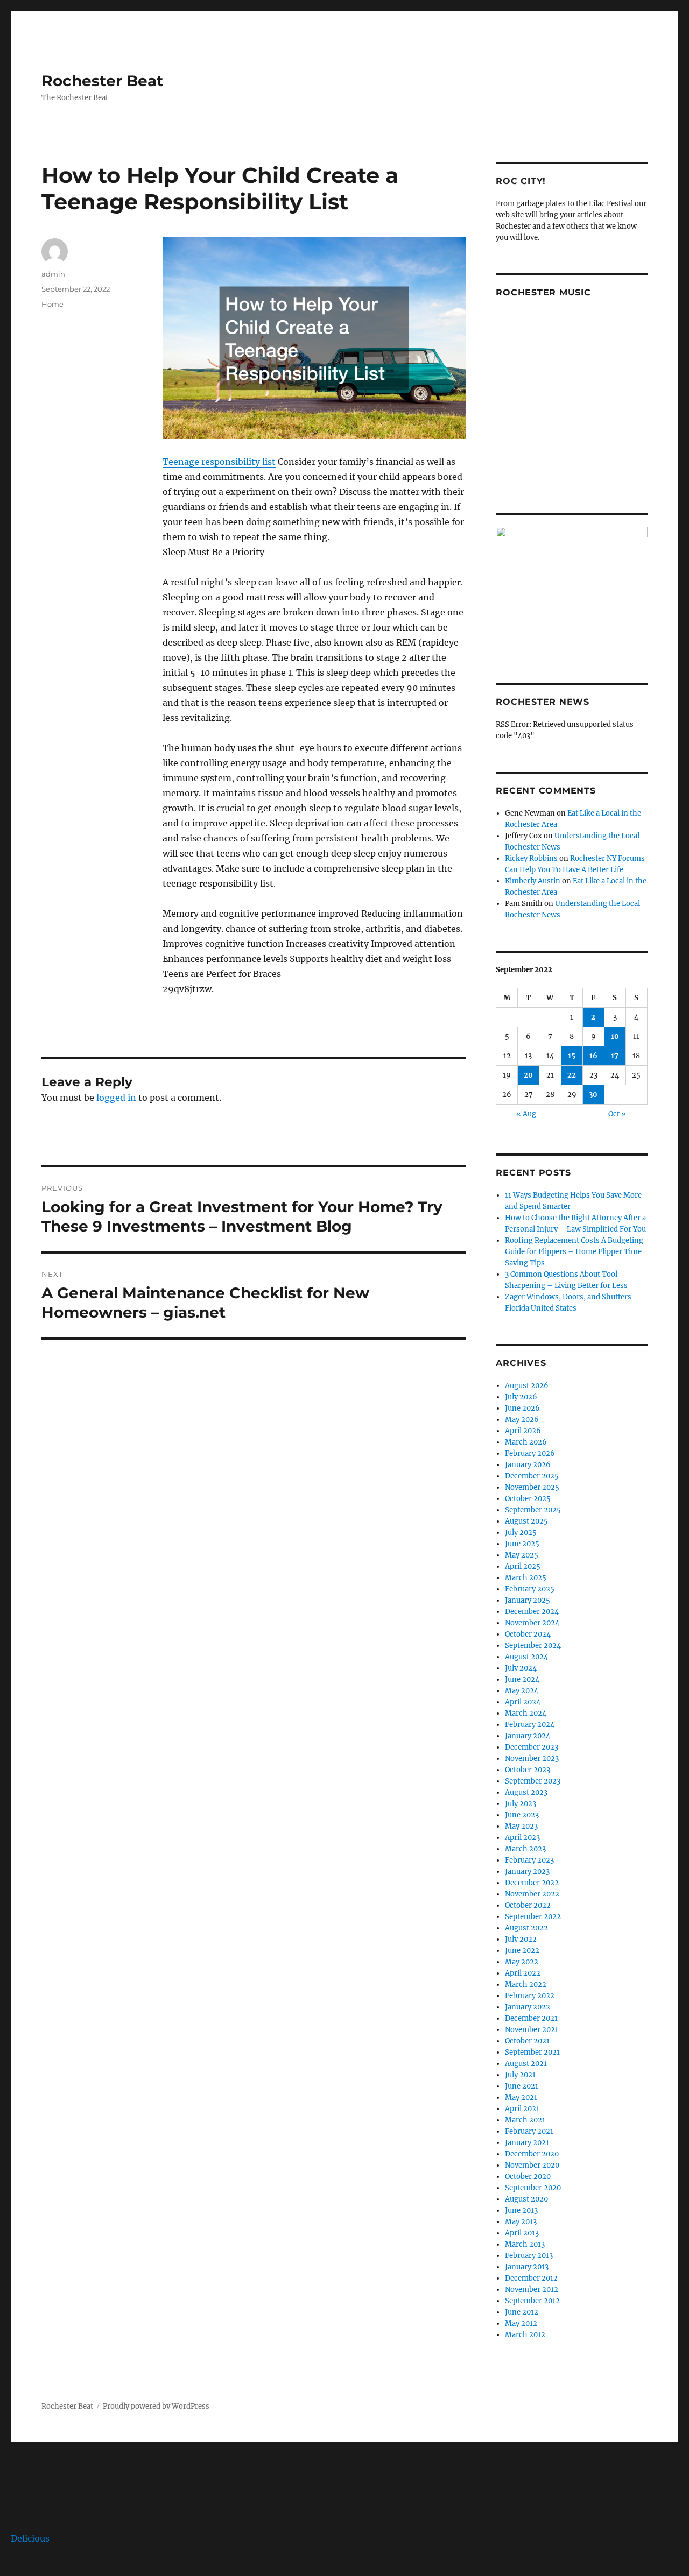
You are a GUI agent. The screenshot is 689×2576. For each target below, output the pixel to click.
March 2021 (525, 2120)
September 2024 (533, 1646)
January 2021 (527, 2143)
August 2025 (526, 1521)
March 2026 (526, 1442)
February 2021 (529, 2131)
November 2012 (532, 2290)
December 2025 (532, 1476)
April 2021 (522, 2109)
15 (572, 1056)
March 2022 (526, 1984)
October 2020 (528, 2177)
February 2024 (530, 1725)
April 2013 (522, 2233)
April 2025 (523, 1566)
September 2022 (533, 1917)
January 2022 (528, 2007)
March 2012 (525, 2335)
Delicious (30, 2538)
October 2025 (528, 1499)
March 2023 (525, 1849)
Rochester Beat (102, 81)
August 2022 (526, 1928)
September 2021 (532, 2052)
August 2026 (527, 1386)
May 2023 (521, 1826)
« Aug (526, 1114)
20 (528, 1075)
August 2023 (526, 1792)
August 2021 (526, 2064)
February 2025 (530, 1589)
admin (53, 274)
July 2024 (521, 1668)
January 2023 (527, 1871)
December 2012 (531, 2278)
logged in (116, 1098)
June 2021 (522, 2086)
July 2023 (521, 1804)
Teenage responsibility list (219, 462)
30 (593, 1095)
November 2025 (532, 1487)
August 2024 (526, 1657)
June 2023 (522, 1815)
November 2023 (532, 1758)
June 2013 (521, 2210)
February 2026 (530, 1453)
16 (593, 1056)
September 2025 (533, 1510)
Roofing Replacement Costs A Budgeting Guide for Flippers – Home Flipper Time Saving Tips (574, 1252)
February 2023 (529, 1860)
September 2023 (533, 1781)
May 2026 (522, 1420)
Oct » (617, 1114)
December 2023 (532, 1747)
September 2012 (532, 2301)
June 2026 (522, 1408)
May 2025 (522, 1555)
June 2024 (522, 1679)
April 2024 (523, 1702)
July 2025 (521, 1533)
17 (615, 1056)
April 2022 (523, 1973)
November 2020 (532, 2165)
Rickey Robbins (531, 858)
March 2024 (526, 1713)
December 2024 (532, 1612)
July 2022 (521, 1939)
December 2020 (532, 2154)
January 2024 (528, 1736)
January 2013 (527, 2267)
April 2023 (522, 1838)
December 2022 (532, 1883)
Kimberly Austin (533, 881)
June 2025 (522, 1544)
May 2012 (521, 2323)
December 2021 (531, 2018)
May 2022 (522, 1962)
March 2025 (526, 1578)
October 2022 (528, 1905)
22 (572, 1075)
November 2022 (532, 1894)
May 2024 (522, 1691)
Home (52, 304)
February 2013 (529, 2256)
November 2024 (532, 1623)
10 (615, 1036)
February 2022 (530, 1996)
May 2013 (521, 2222)
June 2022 (522, 1951)
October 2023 (528, 1770)
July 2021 (520, 2075)
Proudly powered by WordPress (156, 2406)
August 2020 (526, 2199)
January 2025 (528, 1600)
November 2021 (532, 2030)
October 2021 (527, 2041)
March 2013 (525, 2244)
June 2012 (522, 2312)
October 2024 (528, 1634)
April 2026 (523, 1431)
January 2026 (528, 1465)
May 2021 (521, 2097)
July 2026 (521, 1397)
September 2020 (533, 2188)
